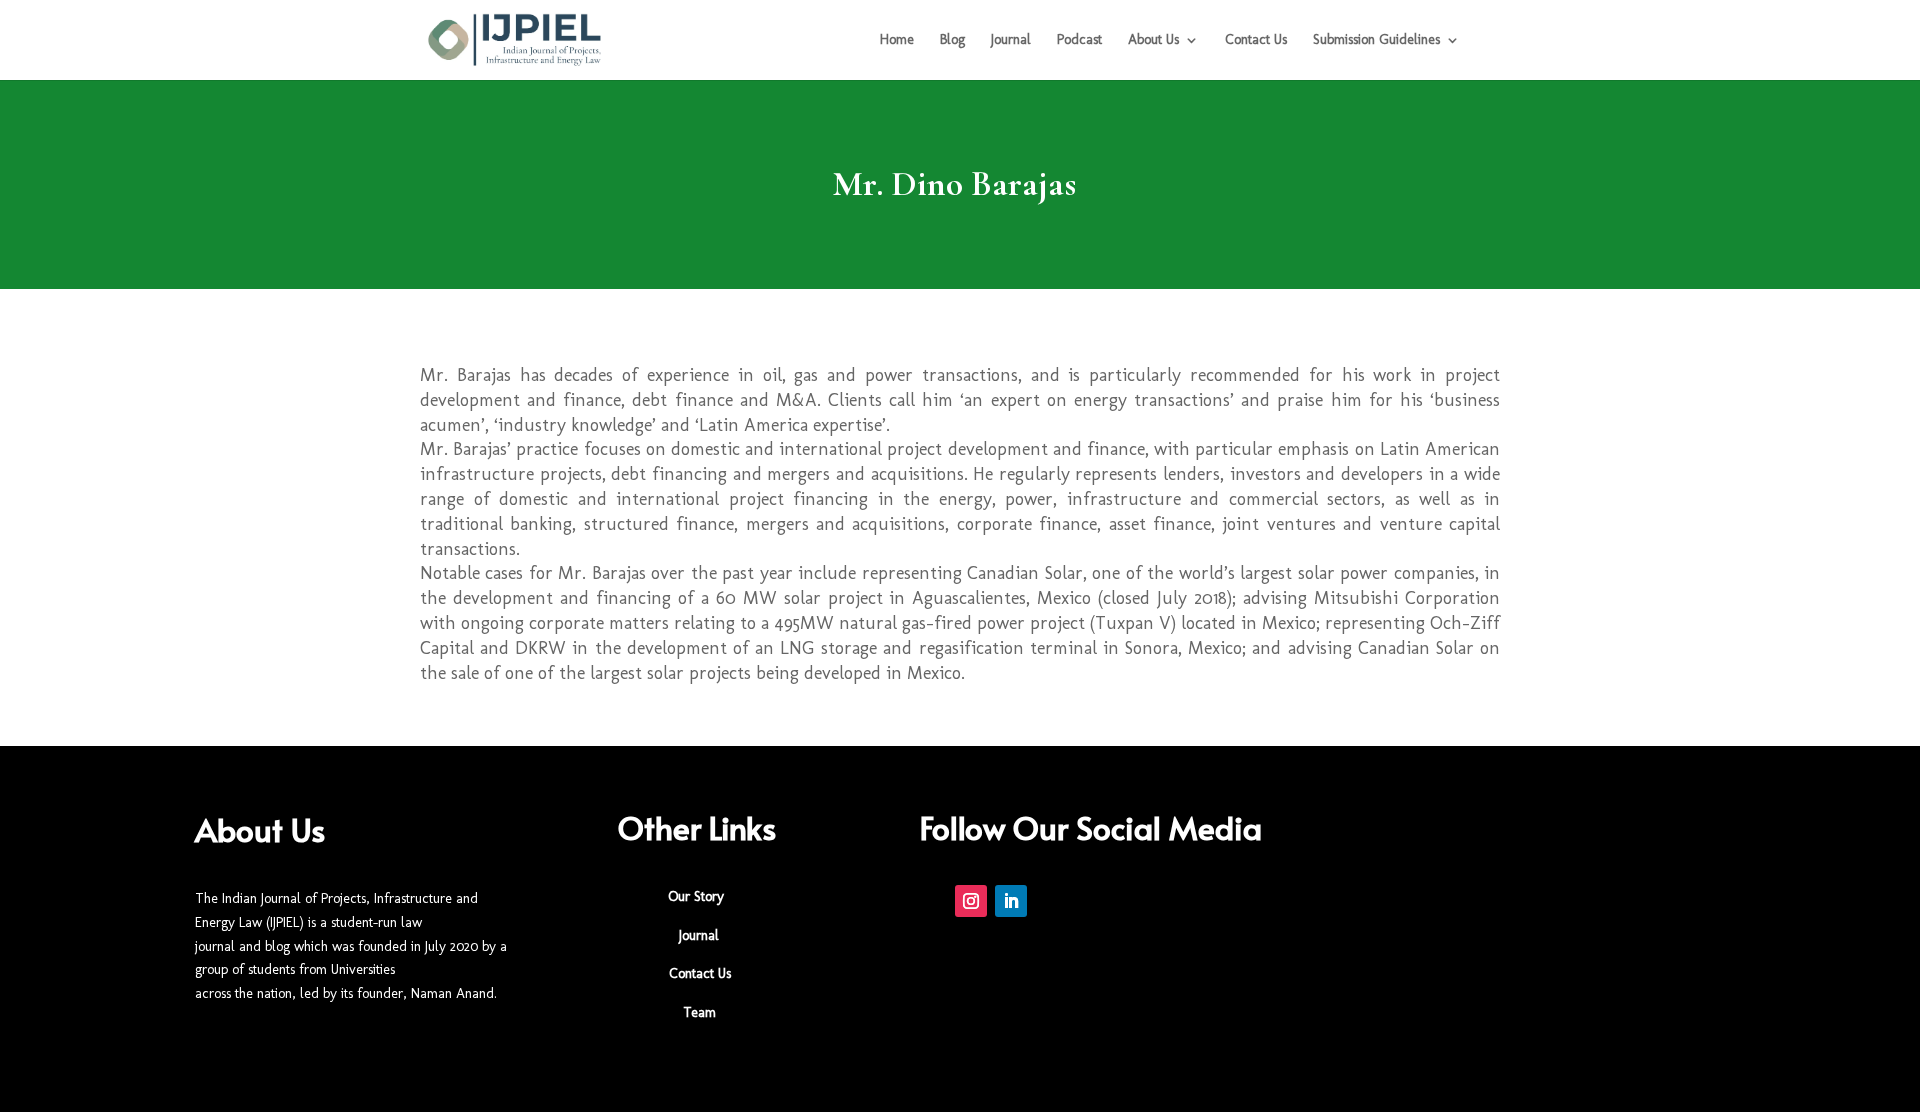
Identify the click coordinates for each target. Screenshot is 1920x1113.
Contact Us (1256, 40)
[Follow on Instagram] (971, 901)
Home (897, 40)
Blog (952, 40)
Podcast (1079, 40)
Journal (1011, 40)
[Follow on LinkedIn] (1011, 901)
